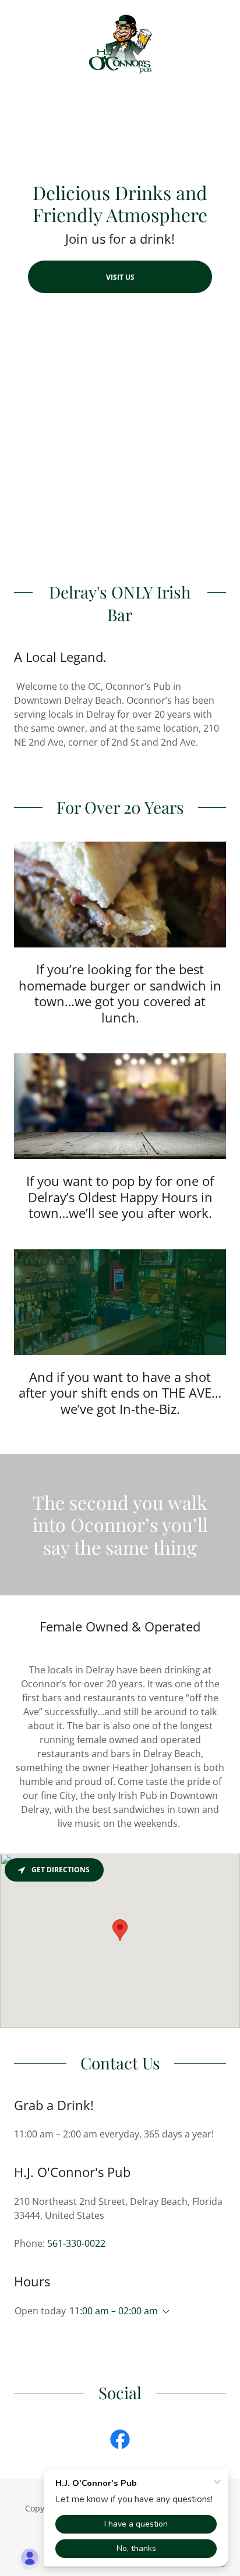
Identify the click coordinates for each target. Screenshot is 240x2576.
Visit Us (120, 277)
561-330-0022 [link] (76, 2243)
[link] (120, 46)
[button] (164, 2312)
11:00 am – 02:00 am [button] (114, 2311)
